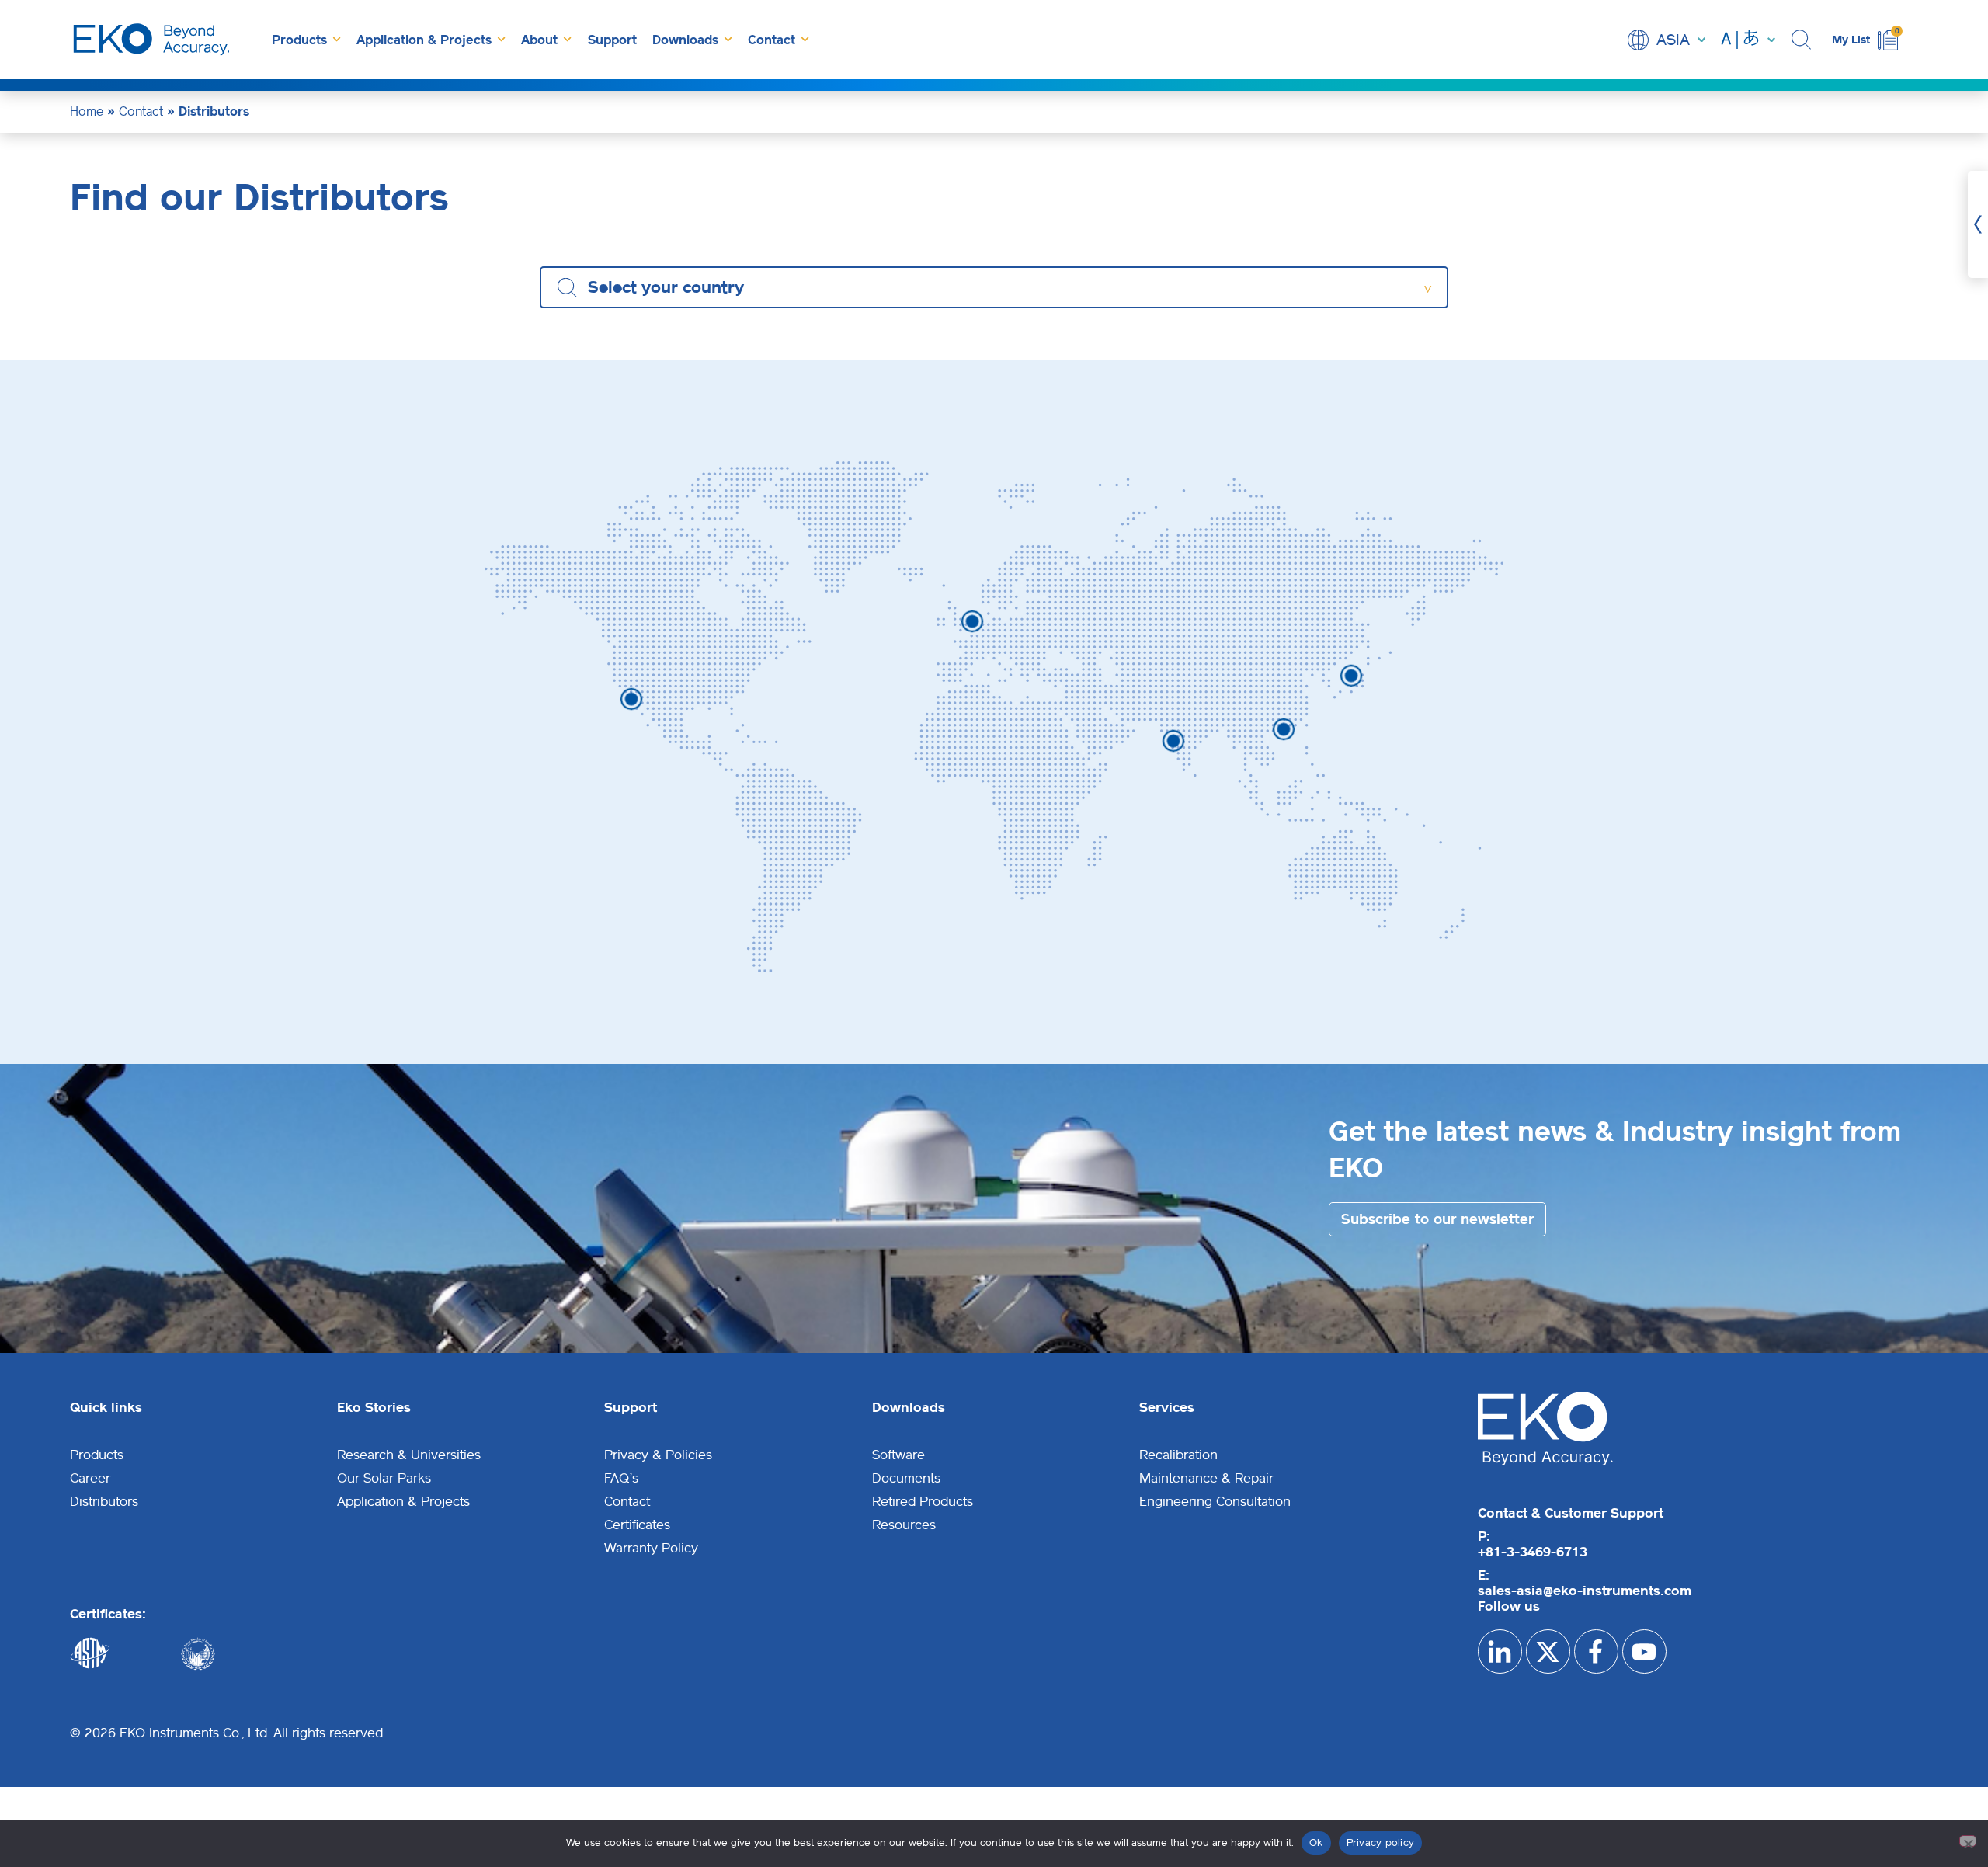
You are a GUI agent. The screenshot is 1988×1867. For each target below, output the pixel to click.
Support (612, 40)
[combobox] (994, 287)
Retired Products (923, 1501)
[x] (1548, 1651)
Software (898, 1455)
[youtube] (1644, 1651)
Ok (1316, 1843)
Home (87, 111)
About (539, 40)
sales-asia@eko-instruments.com (1585, 1591)
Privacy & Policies (658, 1455)
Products (299, 40)
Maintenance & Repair (1206, 1478)
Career (90, 1478)
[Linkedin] (1500, 1651)
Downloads (685, 40)
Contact (772, 40)
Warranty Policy (651, 1548)
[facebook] (1596, 1651)
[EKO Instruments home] (151, 40)
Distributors (104, 1501)
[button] (1804, 40)
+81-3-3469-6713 (1533, 1552)
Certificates (637, 1525)
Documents (906, 1478)
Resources (904, 1525)
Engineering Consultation (1215, 1501)
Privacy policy (1381, 1843)
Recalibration (1178, 1455)
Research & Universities (409, 1455)
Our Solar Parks (384, 1478)
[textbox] (674, 287)
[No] (1968, 1841)
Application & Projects (424, 40)
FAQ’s (621, 1478)
